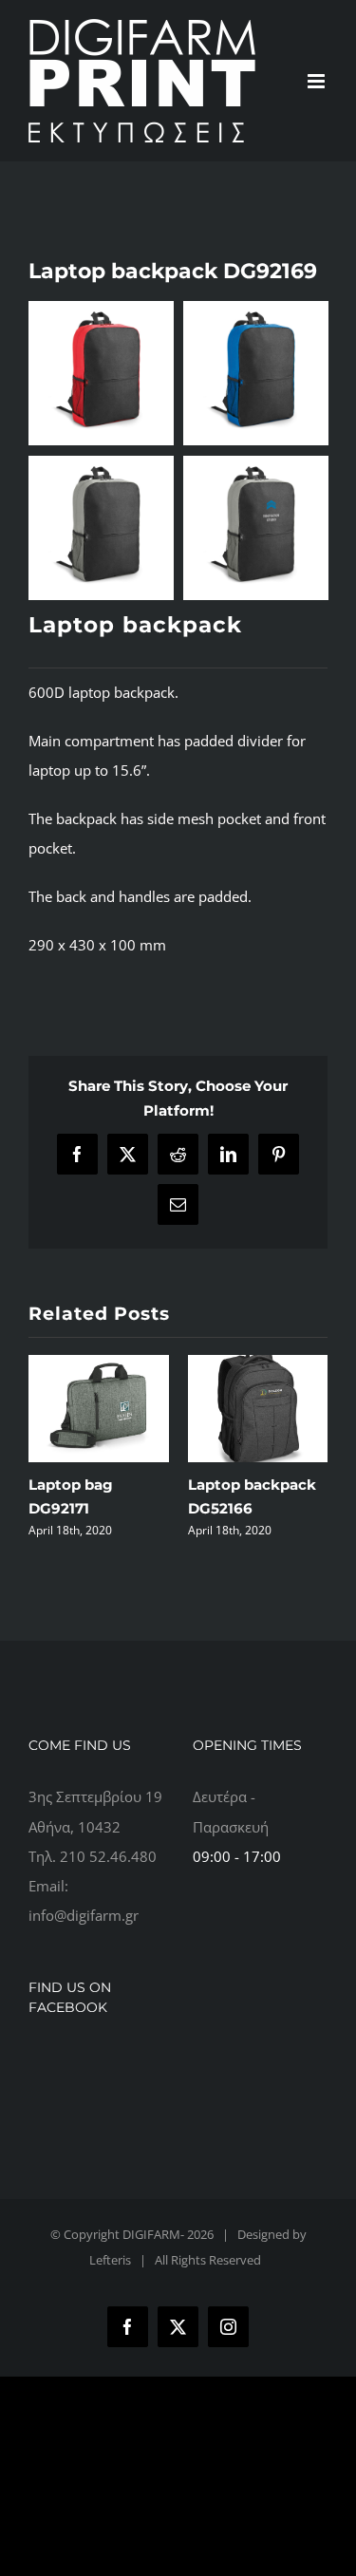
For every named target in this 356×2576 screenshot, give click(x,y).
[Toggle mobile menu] (318, 81)
